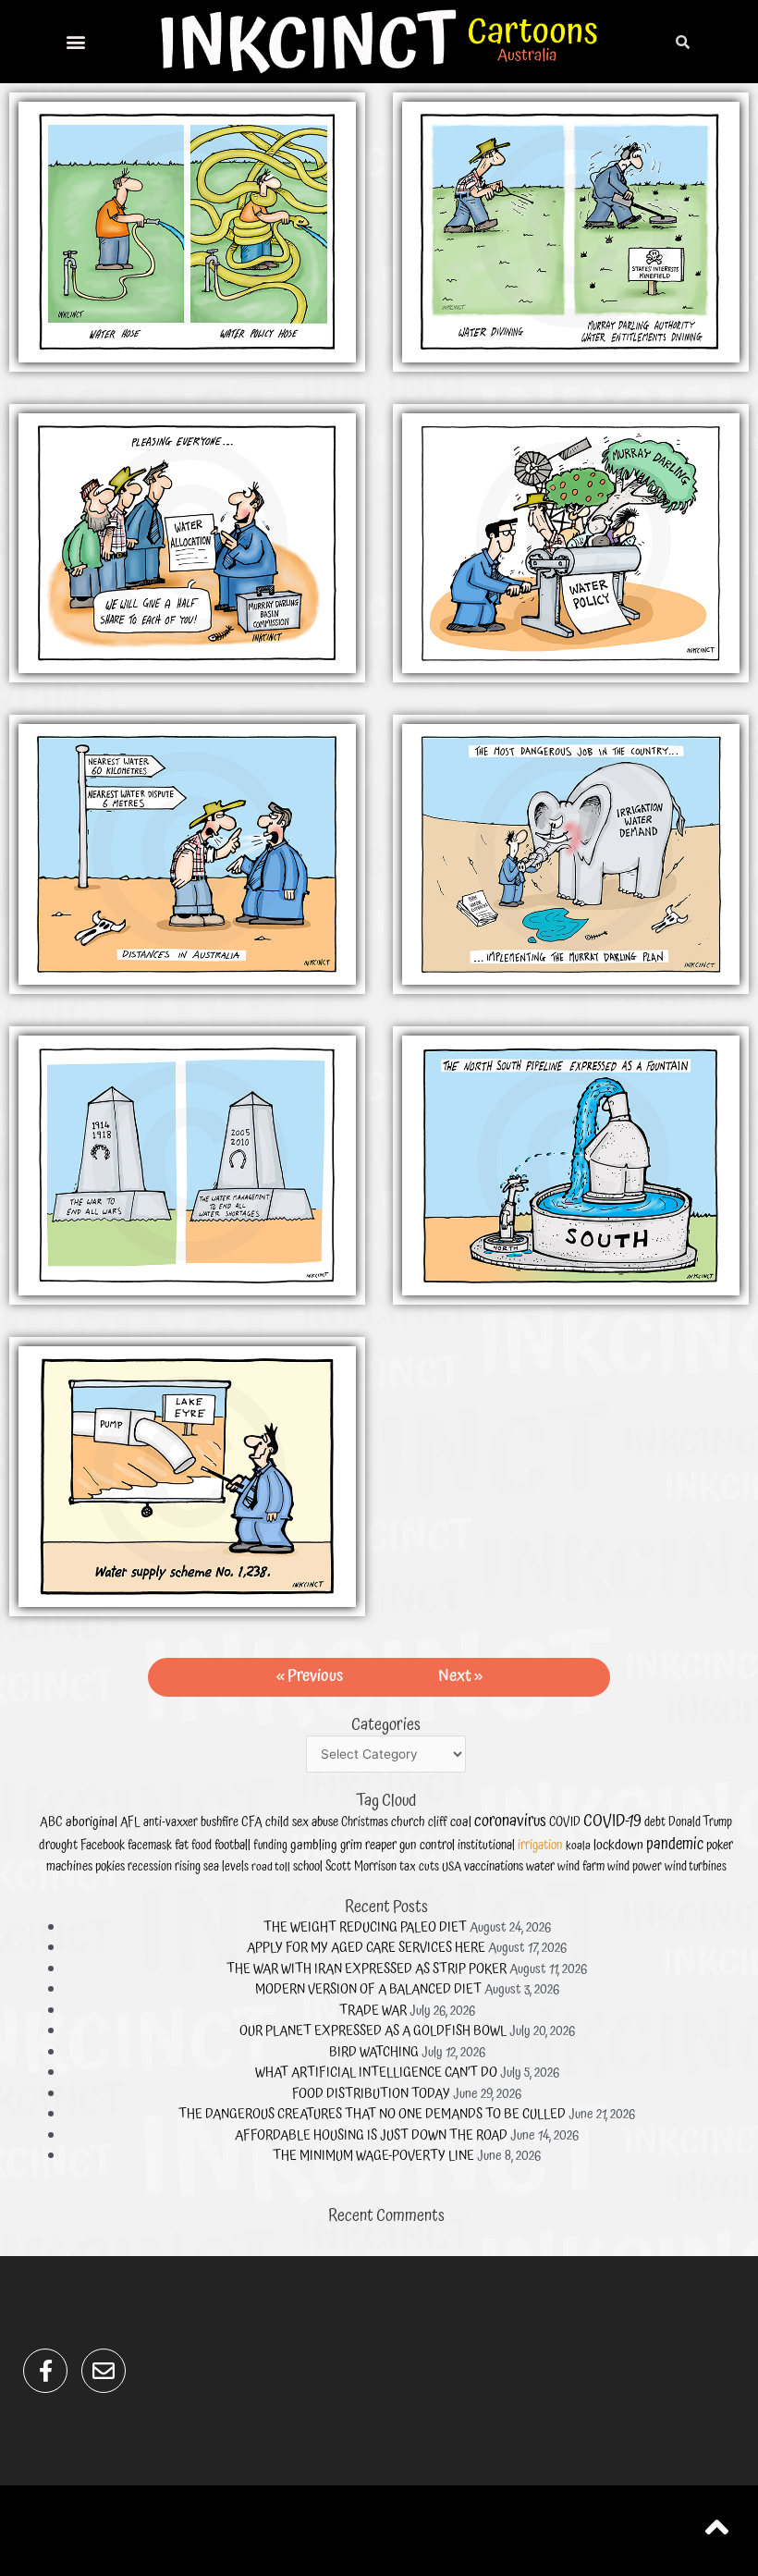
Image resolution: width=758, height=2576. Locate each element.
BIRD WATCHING (374, 2052)
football (232, 1845)
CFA (252, 1822)
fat (182, 1845)
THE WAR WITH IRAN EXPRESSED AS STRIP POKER (367, 1969)
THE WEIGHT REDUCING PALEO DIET (365, 1927)
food (202, 1846)
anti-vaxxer (171, 1822)
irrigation (540, 1845)
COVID (565, 1822)
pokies (110, 1866)
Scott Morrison (361, 1867)
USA (452, 1867)
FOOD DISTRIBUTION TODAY (371, 2094)
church (408, 1822)
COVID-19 (612, 1821)
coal (461, 1822)
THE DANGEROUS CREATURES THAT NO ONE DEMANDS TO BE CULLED (372, 2114)
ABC (51, 1822)
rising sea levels (212, 1867)
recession (150, 1867)
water (540, 1866)
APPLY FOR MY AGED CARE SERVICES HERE (366, 1948)
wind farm (581, 1867)
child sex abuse (302, 1822)
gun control (427, 1845)
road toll (271, 1867)
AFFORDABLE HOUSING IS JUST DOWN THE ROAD (371, 2135)
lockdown (618, 1845)
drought (58, 1845)
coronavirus (510, 1821)
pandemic (675, 1845)
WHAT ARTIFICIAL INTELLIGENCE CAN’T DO (376, 2073)
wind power (635, 1867)
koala (578, 1846)
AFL (130, 1822)
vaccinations (494, 1867)
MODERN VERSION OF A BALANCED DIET (368, 1989)
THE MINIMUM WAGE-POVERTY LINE (373, 2156)
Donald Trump (700, 1822)
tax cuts (419, 1867)
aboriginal (92, 1822)
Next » (460, 1676)
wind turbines (696, 1867)
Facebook (103, 1846)
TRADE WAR (373, 2011)
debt (655, 1822)
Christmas (365, 1823)
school (308, 1867)
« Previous (310, 1676)
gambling (314, 1846)
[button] (76, 42)
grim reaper (368, 1845)
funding (270, 1846)
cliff (438, 1822)
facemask (150, 1846)
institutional (486, 1846)
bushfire (220, 1822)
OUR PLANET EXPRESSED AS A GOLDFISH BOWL (373, 2031)
